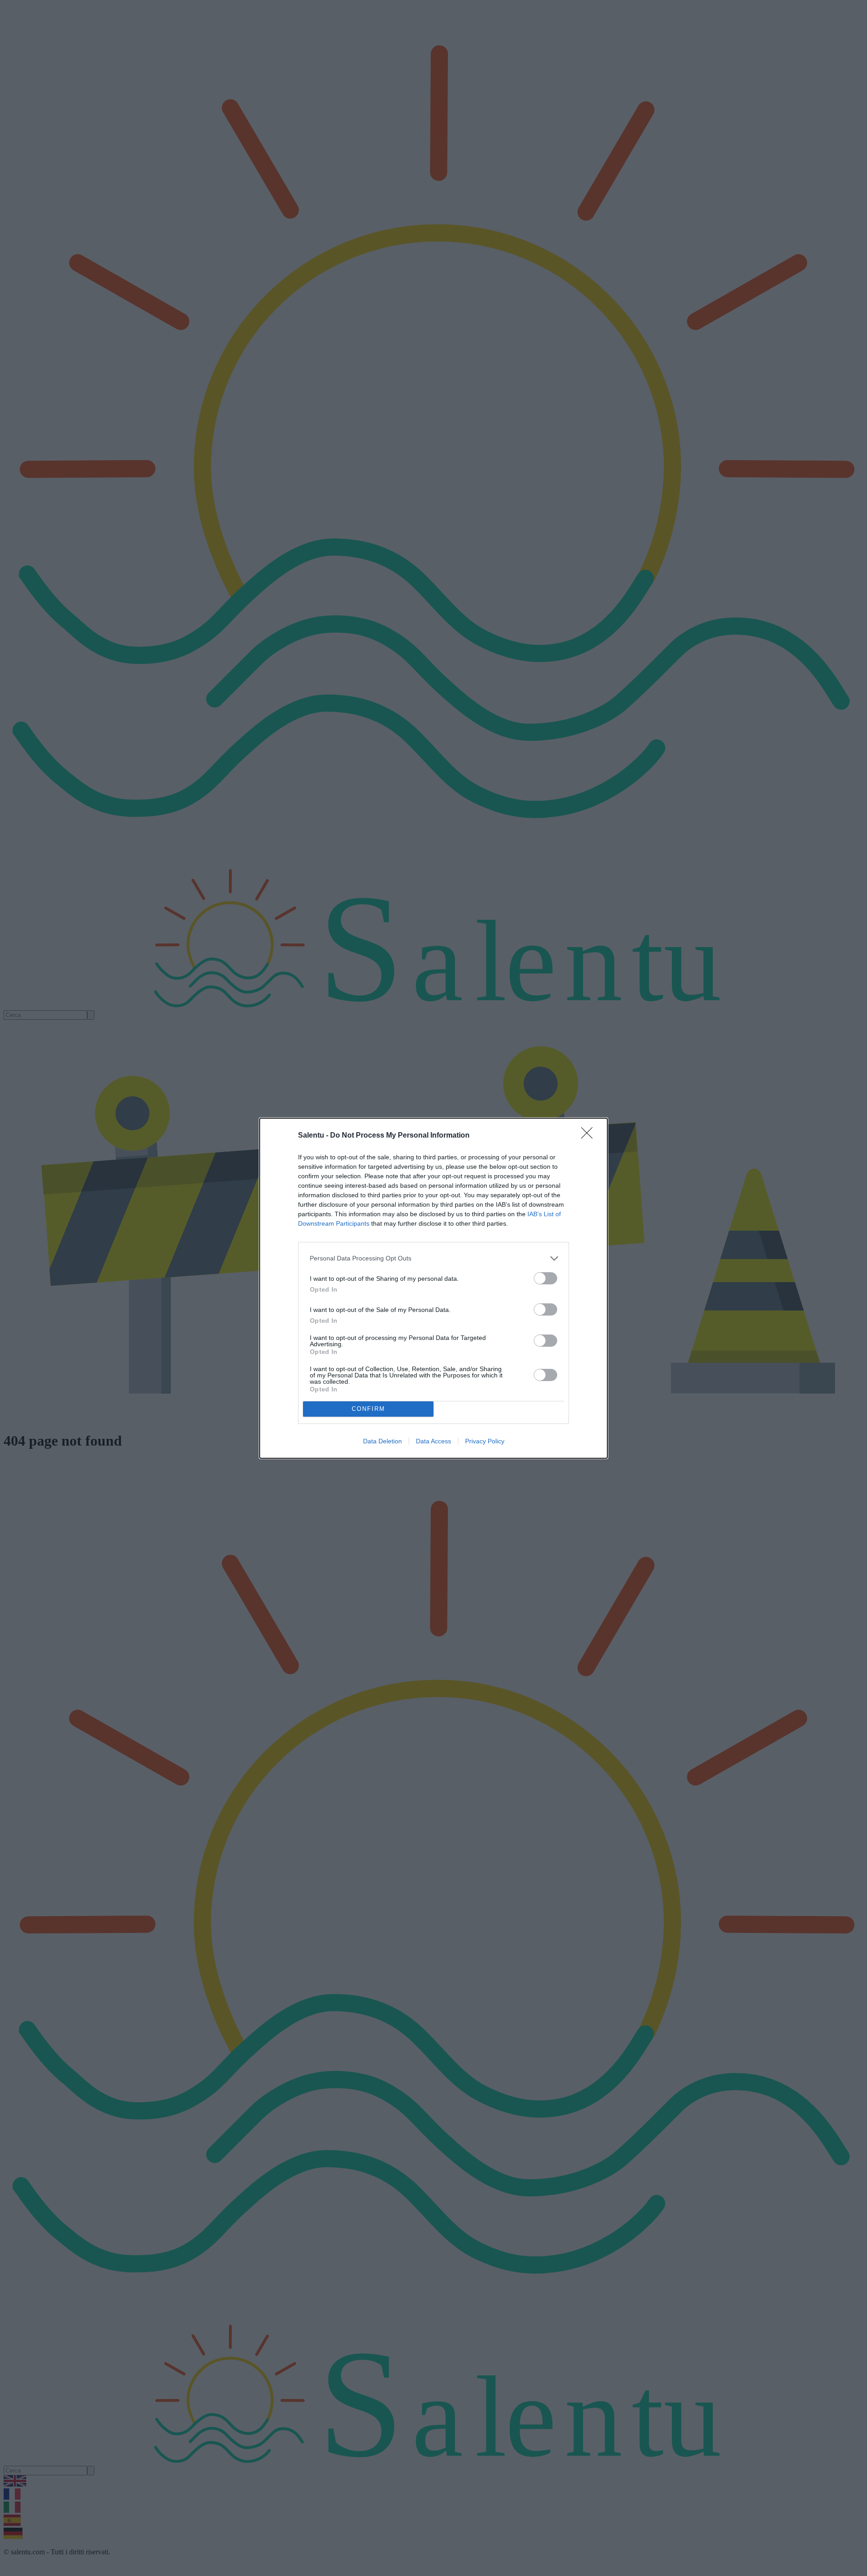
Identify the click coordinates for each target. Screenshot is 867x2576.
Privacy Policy (485, 1441)
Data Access (433, 1441)
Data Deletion (382, 1441)
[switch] (545, 1278)
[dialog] (433, 1288)
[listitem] (433, 1258)
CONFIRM (368, 1409)
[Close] (590, 1136)
